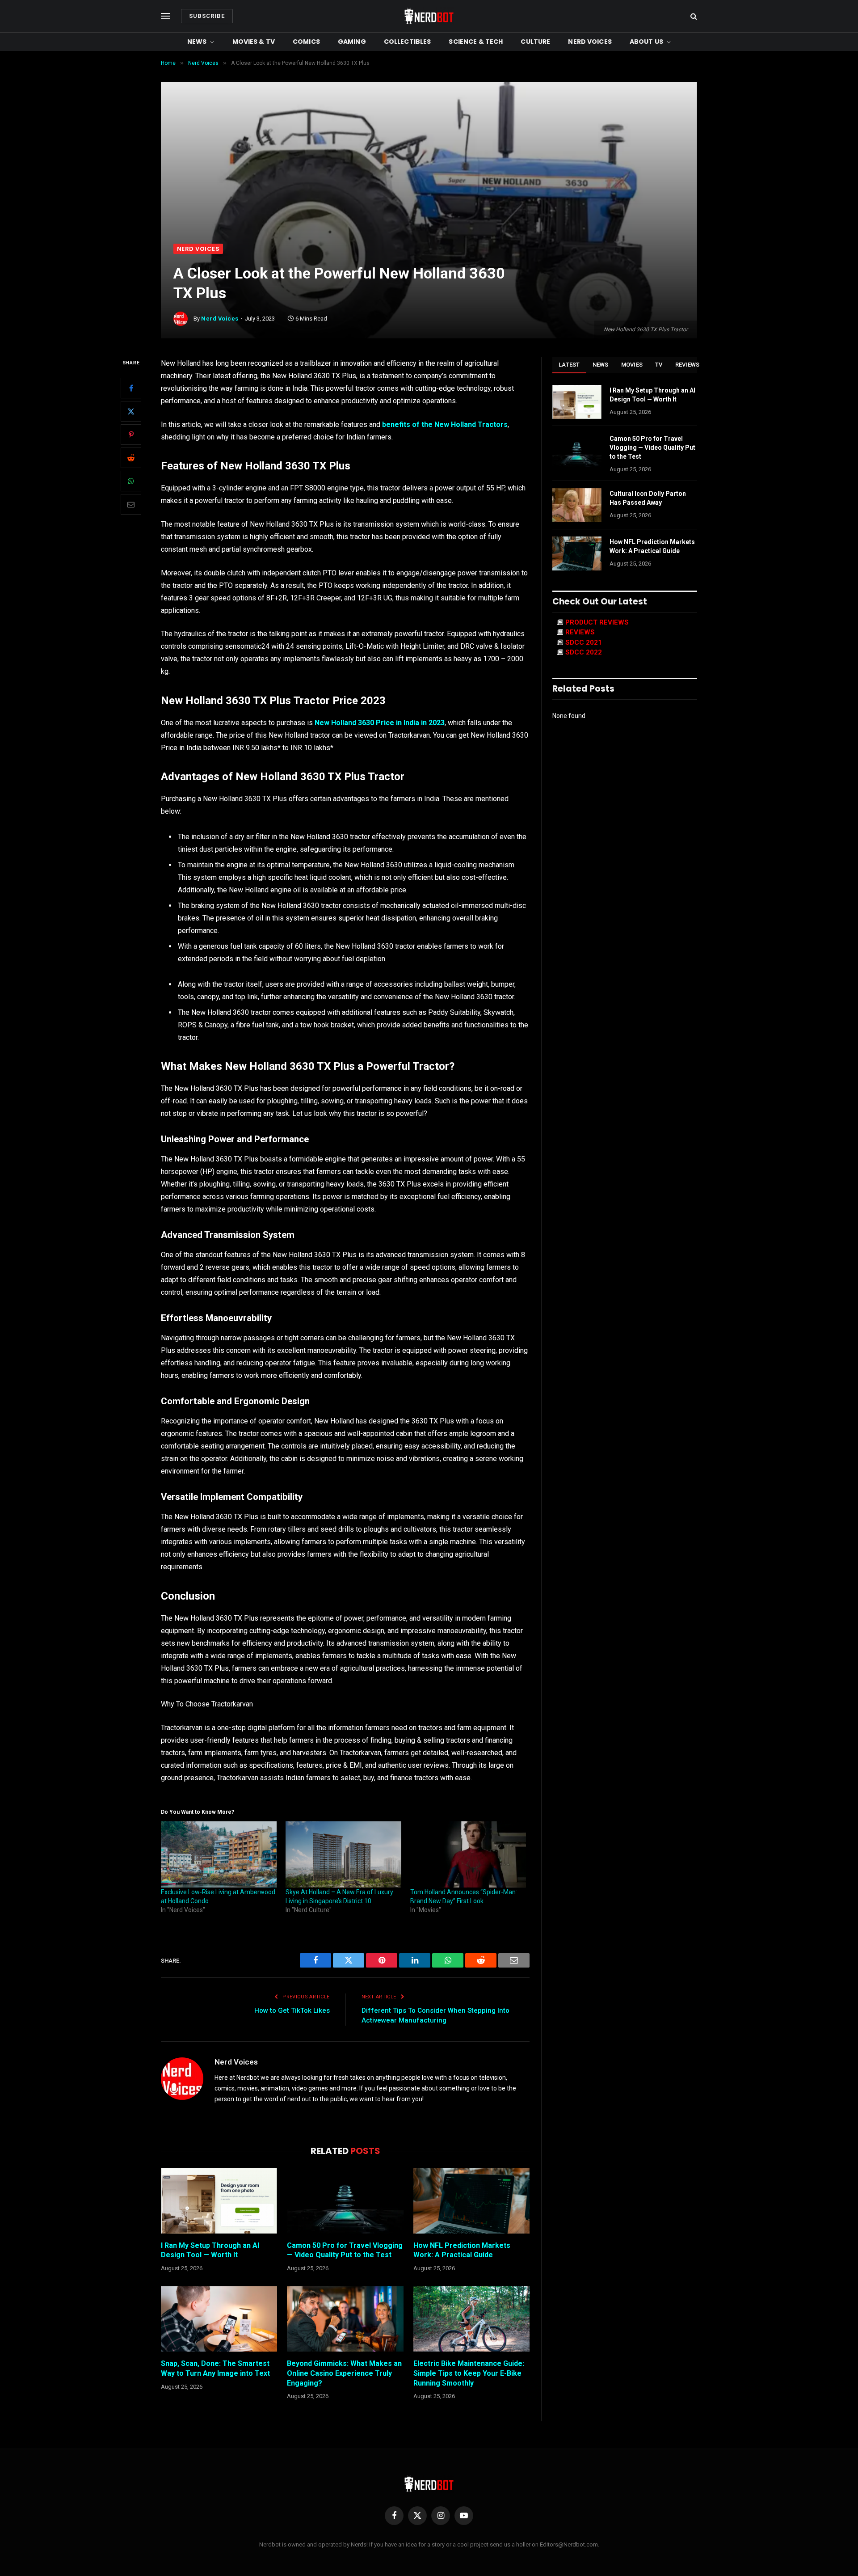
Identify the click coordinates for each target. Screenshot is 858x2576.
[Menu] (165, 16)
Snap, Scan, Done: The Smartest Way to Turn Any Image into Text (215, 2368)
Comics (306, 42)
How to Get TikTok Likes (292, 2010)
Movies (632, 365)
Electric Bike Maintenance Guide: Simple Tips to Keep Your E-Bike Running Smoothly (469, 2373)
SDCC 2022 (584, 652)
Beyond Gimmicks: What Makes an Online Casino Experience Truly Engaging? (344, 2373)
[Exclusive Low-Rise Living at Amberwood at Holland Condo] (219, 1854)
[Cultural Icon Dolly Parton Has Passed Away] (577, 505)
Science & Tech (476, 42)
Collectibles (408, 42)
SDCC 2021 (584, 642)
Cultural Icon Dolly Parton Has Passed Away (648, 498)
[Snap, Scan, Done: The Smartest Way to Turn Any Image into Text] (219, 2319)
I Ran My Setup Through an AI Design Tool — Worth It (210, 2250)
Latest (569, 365)
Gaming (352, 42)
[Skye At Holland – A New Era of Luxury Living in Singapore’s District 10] (343, 1854)
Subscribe (207, 16)
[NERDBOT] (429, 16)
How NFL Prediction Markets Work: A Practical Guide (462, 2250)
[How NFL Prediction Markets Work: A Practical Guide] (471, 2200)
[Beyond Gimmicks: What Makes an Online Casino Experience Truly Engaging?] (345, 2319)
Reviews (688, 365)
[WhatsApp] (131, 481)
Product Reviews (597, 622)
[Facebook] (131, 389)
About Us (646, 42)
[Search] (693, 16)
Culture (535, 42)
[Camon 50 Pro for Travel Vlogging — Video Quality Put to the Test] (345, 2200)
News (197, 42)
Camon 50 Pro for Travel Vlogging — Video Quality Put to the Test (345, 2250)
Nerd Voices (590, 42)
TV (659, 365)
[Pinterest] (131, 435)
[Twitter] (131, 412)
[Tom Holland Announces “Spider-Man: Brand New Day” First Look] (468, 1854)
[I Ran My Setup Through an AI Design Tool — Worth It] (219, 2200)
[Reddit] (131, 458)
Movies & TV (254, 42)
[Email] (131, 505)
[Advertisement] (429, 177)
